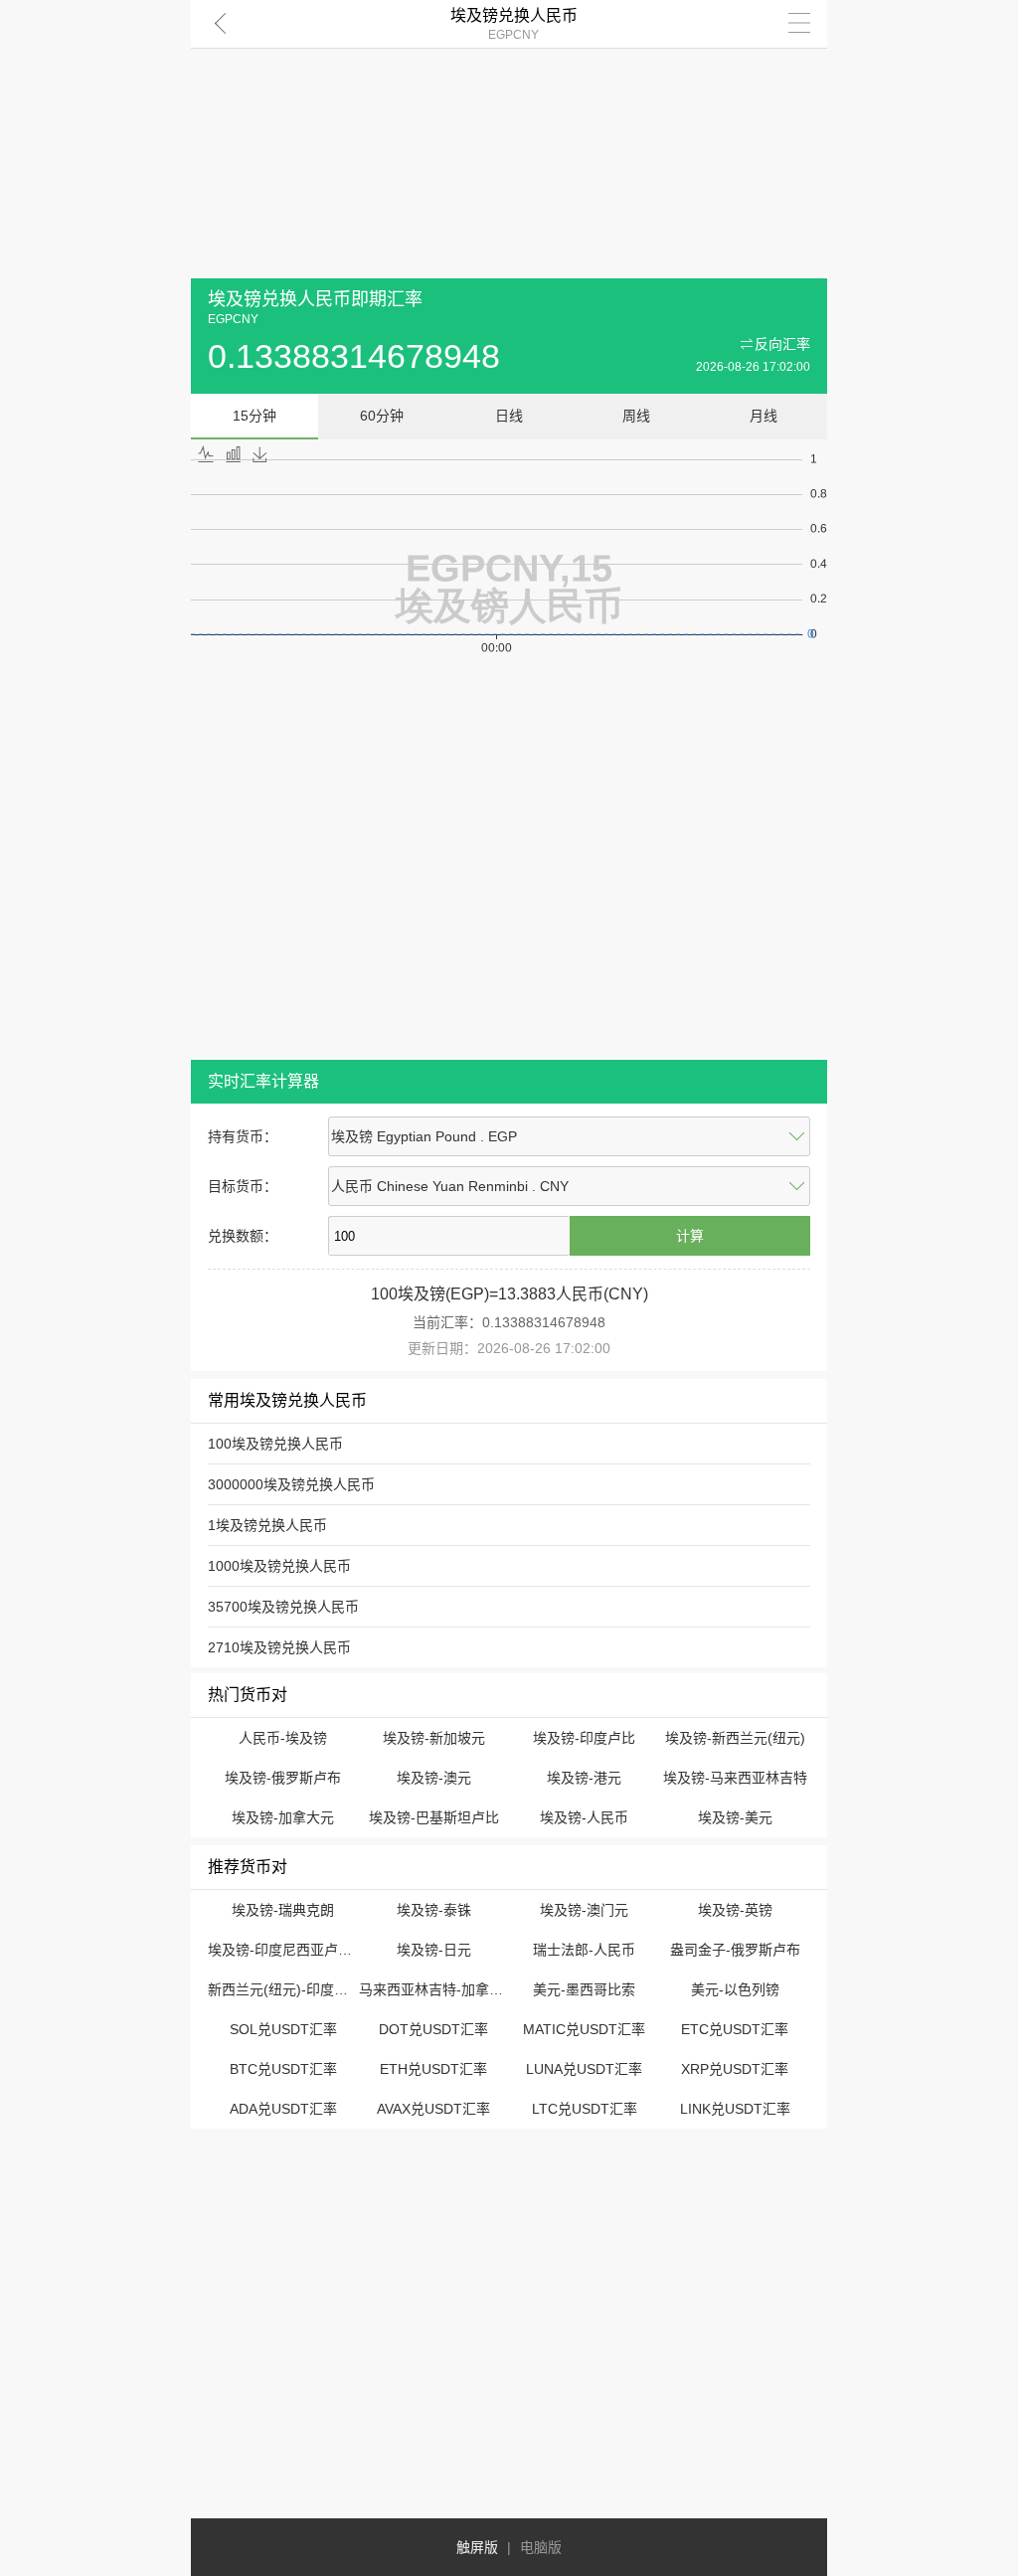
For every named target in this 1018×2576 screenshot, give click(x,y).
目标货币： (243, 1186)
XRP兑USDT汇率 (735, 2069)
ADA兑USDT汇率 (283, 2109)
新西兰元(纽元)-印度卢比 (285, 1989)
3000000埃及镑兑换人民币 (291, 1484)
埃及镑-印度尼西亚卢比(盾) (292, 1950)
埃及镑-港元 (584, 1778)
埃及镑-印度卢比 (584, 1738)
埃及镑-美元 (735, 1817)
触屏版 (477, 2547)
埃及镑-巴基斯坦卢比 (434, 1817)
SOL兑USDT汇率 (283, 2029)
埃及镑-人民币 (584, 1817)
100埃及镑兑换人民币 (275, 1444)
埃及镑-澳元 (434, 1778)
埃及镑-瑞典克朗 (283, 1910)
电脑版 (541, 2547)
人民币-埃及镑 (283, 1738)
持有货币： (243, 1136)
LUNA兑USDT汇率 (584, 2069)
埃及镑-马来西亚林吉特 (735, 1778)
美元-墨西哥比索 (584, 1989)
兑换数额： (243, 1236)
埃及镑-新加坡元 (434, 1738)
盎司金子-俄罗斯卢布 (735, 1950)
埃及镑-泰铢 (434, 1910)
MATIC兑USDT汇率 (584, 2029)
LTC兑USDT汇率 (585, 2109)
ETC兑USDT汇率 (735, 2029)
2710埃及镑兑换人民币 (279, 1647)
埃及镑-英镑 (735, 1910)
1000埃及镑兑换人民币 (279, 1566)
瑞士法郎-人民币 (584, 1950)
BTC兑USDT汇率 (283, 2069)
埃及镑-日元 (434, 1950)
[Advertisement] (509, 139)
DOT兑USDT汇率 (433, 2029)
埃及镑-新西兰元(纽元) (735, 1738)
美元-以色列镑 (735, 1989)
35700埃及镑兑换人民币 (283, 1607)
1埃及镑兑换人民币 (267, 1525)
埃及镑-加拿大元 (283, 1817)
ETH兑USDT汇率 (433, 2069)
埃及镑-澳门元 (584, 1910)
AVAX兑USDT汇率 (433, 2109)
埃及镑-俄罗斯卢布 (283, 1778)
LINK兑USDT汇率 (735, 2109)
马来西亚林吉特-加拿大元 (438, 1989)
